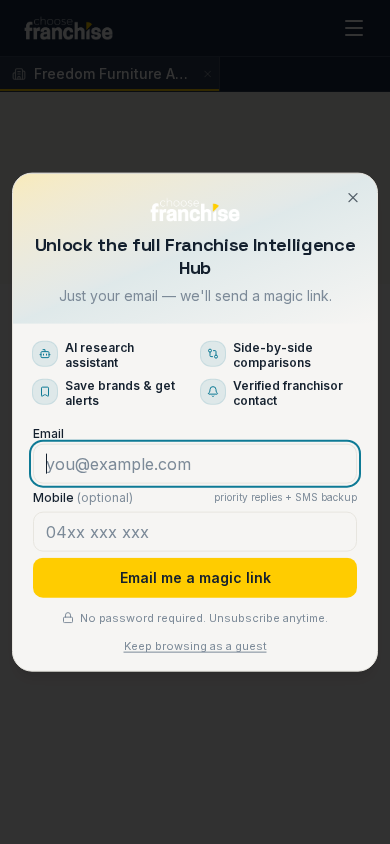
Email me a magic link (195, 576)
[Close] (353, 198)
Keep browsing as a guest (195, 646)
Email (48, 432)
